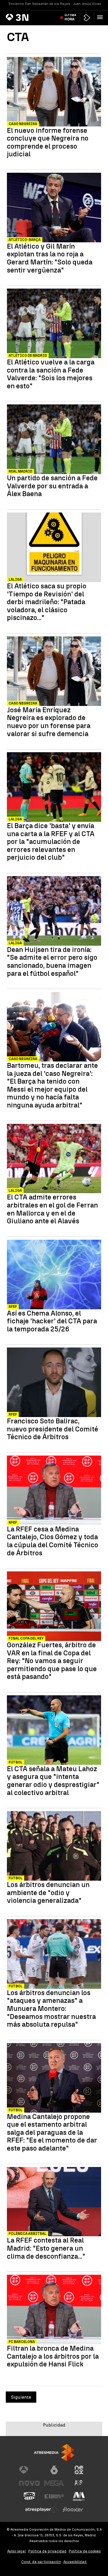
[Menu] (101, 17)
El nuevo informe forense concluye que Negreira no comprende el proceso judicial (48, 142)
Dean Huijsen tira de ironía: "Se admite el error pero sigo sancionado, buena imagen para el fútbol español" (52, 961)
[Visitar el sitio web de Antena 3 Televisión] (29, 2470)
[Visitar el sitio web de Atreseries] (79, 2483)
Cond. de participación (41, 2562)
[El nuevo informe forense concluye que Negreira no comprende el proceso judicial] (54, 92)
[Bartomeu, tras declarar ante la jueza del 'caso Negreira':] (54, 1027)
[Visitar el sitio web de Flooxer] (73, 2510)
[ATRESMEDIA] (54, 2453)
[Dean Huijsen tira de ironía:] (54, 912)
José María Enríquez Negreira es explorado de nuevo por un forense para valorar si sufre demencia (49, 722)
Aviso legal (17, 2551)
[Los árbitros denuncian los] (54, 1955)
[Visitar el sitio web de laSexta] (54, 2470)
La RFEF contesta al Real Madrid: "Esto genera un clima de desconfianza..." (46, 2248)
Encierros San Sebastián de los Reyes (39, 4)
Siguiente (21, 2397)
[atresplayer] (87, 18)
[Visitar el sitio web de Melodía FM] (79, 2496)
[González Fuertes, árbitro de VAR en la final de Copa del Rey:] (54, 1607)
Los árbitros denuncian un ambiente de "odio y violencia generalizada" (48, 1893)
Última (70, 17)
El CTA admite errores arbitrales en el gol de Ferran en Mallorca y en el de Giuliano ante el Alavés (52, 1209)
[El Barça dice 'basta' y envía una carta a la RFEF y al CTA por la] (54, 788)
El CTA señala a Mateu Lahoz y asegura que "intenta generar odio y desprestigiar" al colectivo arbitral (53, 1781)
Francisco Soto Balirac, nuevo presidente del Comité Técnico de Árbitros (53, 1429)
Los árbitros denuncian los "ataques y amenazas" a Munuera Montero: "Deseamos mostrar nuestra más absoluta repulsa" (51, 2009)
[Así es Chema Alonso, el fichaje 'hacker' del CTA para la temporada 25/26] (54, 1275)
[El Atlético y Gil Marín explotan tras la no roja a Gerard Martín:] (54, 208)
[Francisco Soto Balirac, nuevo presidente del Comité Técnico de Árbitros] (54, 1383)
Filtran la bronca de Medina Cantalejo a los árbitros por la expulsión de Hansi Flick (53, 2356)
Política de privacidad (47, 2551)
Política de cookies (85, 2551)
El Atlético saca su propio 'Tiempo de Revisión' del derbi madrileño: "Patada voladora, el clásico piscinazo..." (47, 602)
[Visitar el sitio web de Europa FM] (54, 2496)
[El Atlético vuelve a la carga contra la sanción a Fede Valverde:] (54, 324)
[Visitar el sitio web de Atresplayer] (42, 2510)
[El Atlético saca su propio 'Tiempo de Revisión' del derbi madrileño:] (54, 548)
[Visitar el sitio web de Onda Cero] (29, 2496)
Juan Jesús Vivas (87, 4)
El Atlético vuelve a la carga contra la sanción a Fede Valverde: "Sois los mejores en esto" (51, 374)
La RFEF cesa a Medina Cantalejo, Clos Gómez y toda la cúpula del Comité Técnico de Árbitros (53, 1541)
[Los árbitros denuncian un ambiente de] (54, 1847)
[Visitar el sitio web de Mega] (54, 2483)
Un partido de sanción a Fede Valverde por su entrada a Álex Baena (52, 486)
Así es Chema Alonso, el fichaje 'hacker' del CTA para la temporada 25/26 (52, 1321)
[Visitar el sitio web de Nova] (29, 2483)
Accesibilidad (75, 2562)
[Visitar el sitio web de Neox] (79, 2470)
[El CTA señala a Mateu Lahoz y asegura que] (54, 1731)
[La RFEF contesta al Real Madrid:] (54, 2202)
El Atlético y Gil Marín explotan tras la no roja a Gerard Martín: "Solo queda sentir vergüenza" (50, 258)
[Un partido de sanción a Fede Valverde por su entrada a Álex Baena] (54, 440)
